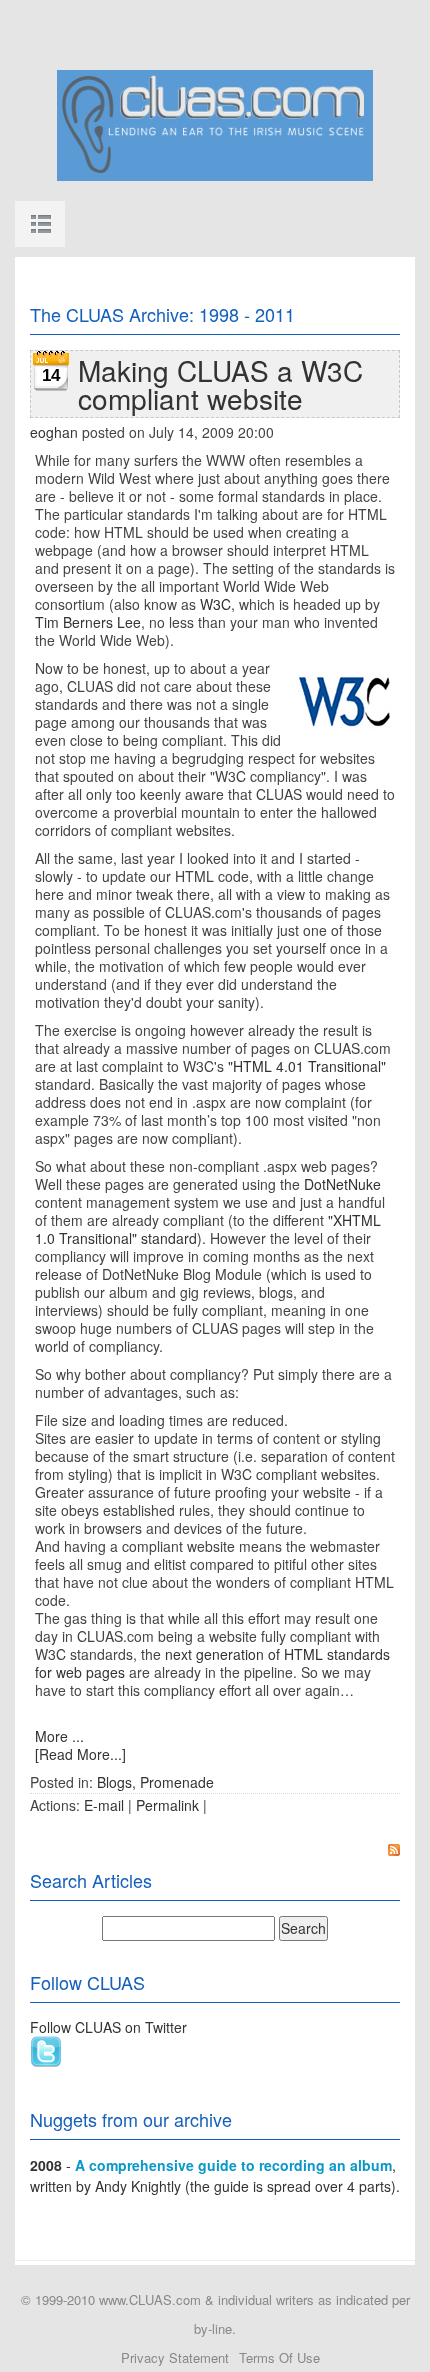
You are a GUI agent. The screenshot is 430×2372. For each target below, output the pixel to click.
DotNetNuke (342, 1184)
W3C (215, 604)
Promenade (177, 1782)
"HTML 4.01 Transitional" (307, 1066)
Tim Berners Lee (88, 622)
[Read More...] (80, 1754)
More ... (59, 1736)
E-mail (104, 1805)
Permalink (167, 1805)
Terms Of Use (279, 2357)
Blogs (114, 1782)
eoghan (54, 432)
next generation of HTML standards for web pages (212, 1663)
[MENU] (40, 224)
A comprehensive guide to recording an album (233, 2165)
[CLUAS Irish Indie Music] (215, 123)
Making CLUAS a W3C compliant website (220, 384)
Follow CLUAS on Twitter (108, 2027)
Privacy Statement (175, 2357)
